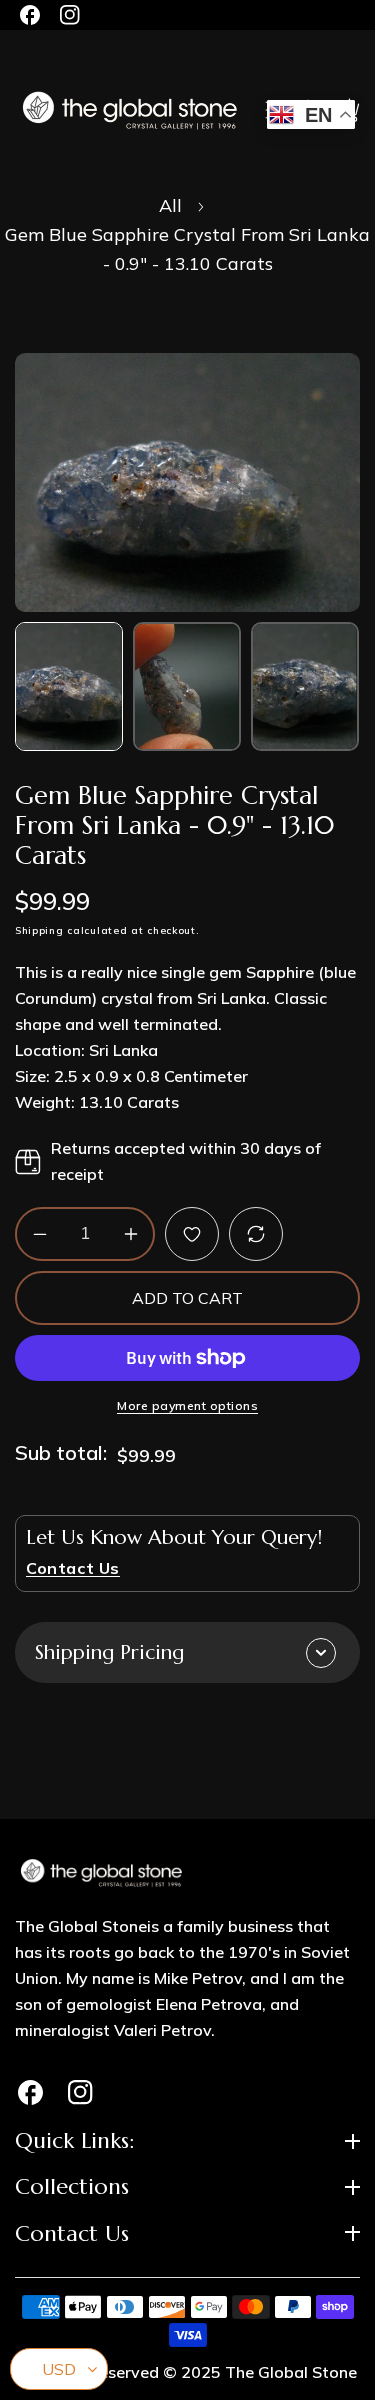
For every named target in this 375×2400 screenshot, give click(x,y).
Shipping (39, 931)
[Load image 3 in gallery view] (305, 686)
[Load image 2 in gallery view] (187, 686)
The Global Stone (291, 2372)
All (170, 205)
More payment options (187, 1406)
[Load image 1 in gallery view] (69, 686)
